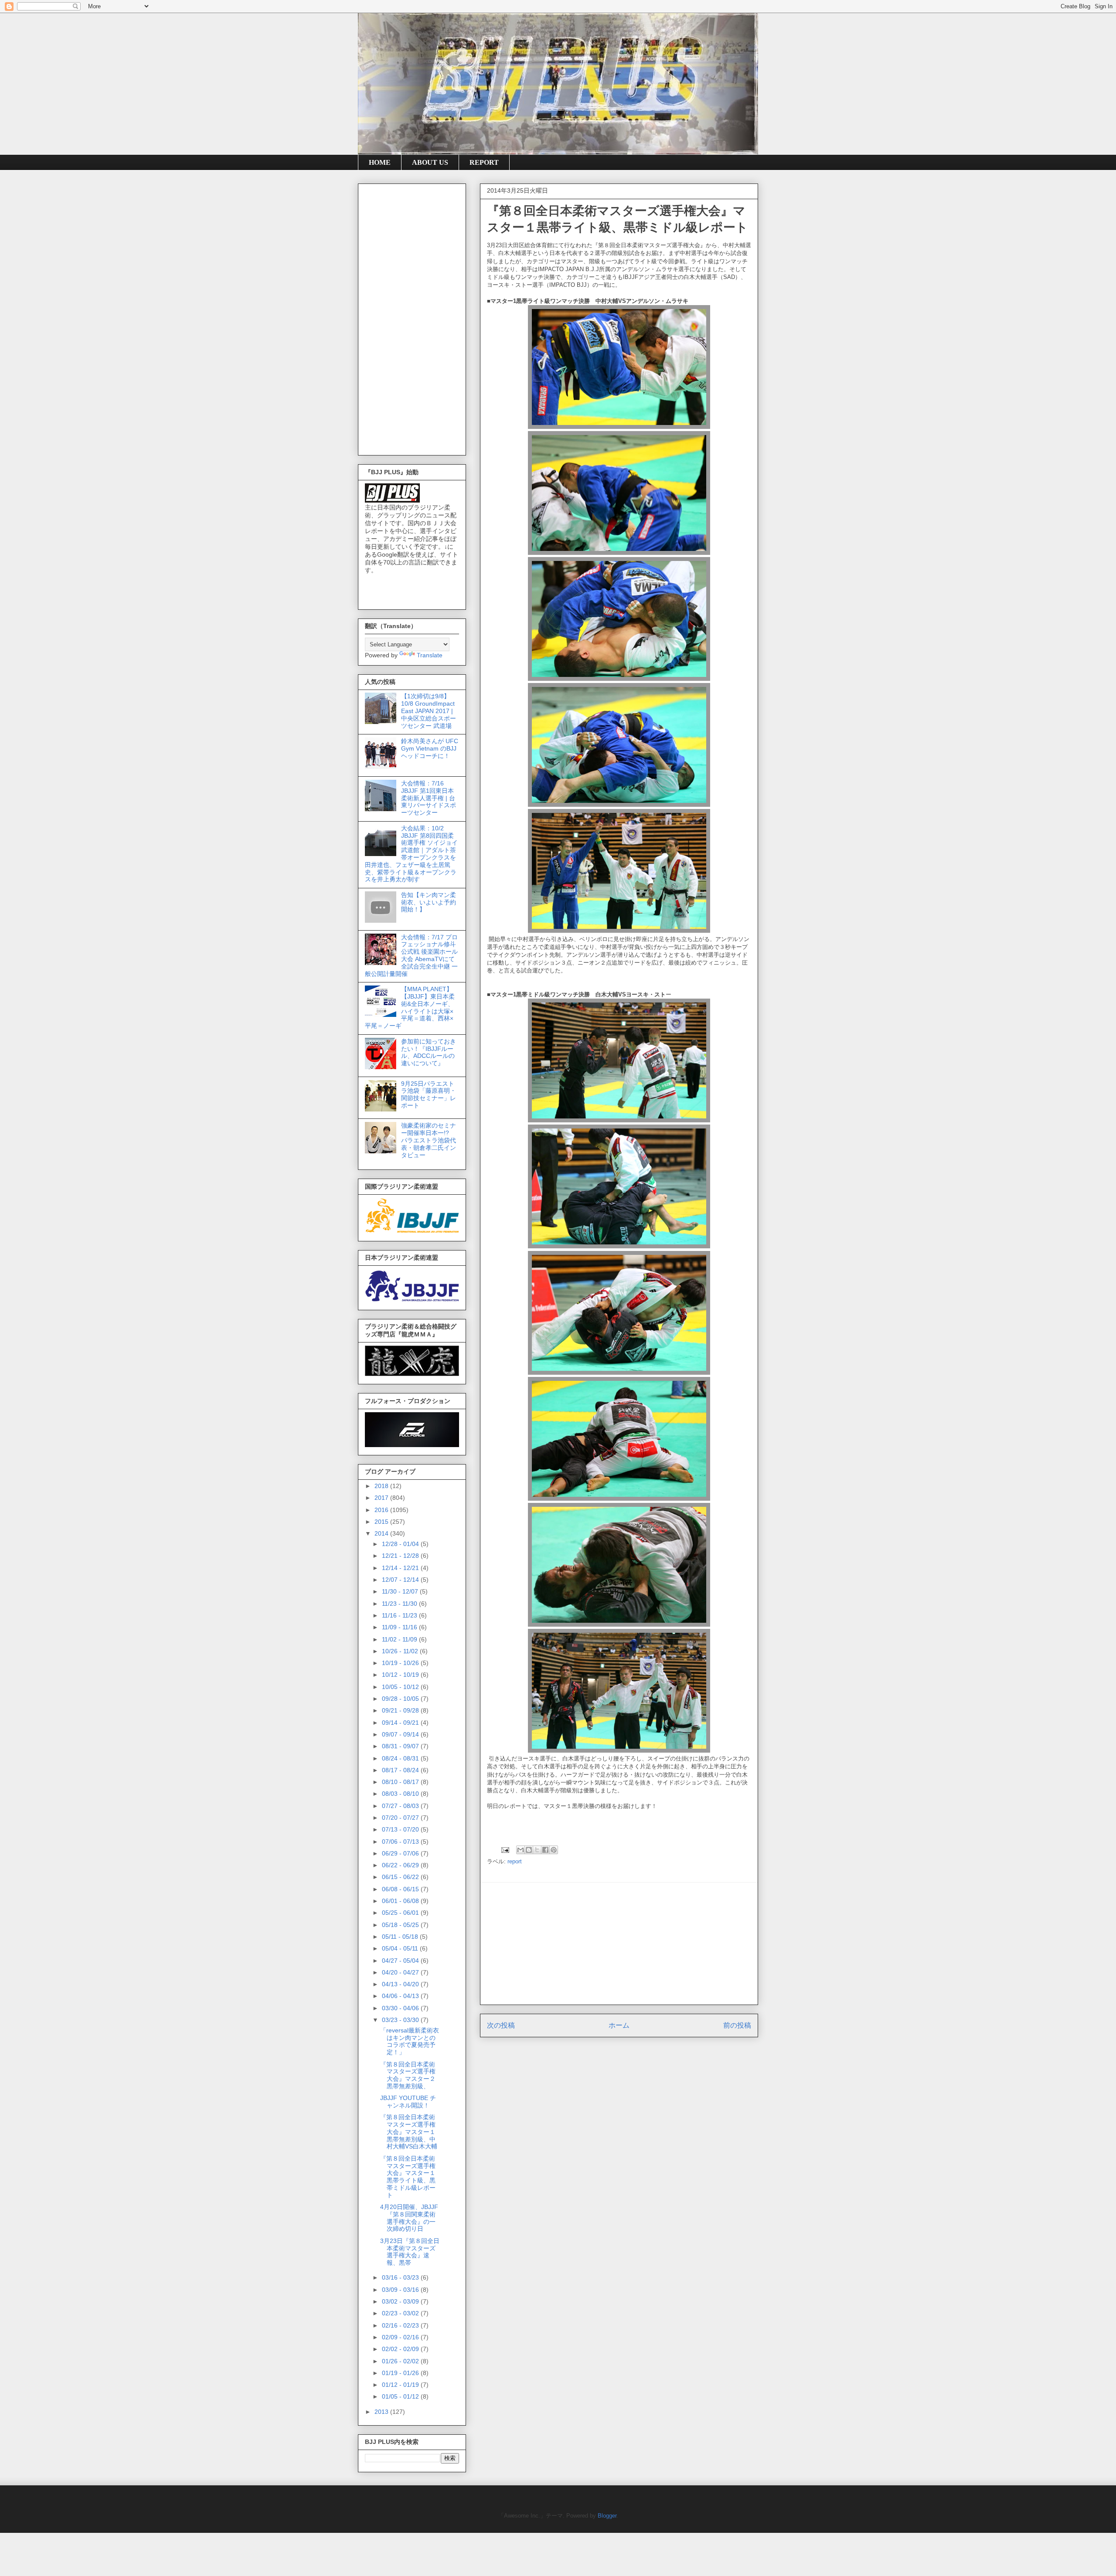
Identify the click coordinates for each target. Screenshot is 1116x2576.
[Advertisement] (619, 1944)
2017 (382, 1498)
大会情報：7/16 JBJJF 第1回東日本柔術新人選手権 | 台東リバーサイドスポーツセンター (429, 798)
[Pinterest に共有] (554, 1850)
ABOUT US (430, 162)
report (515, 1861)
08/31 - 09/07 (401, 1746)
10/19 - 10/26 (401, 1663)
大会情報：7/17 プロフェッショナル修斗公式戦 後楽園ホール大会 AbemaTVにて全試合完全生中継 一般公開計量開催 (411, 955)
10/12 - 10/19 (401, 1675)
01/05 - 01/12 (401, 2396)
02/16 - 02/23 (401, 2325)
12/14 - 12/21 (401, 1568)
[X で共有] (537, 1850)
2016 (382, 1510)
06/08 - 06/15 (401, 1889)
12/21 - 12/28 (401, 1556)
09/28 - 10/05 (401, 1699)
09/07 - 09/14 (401, 1734)
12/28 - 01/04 (401, 1544)
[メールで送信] (521, 1850)
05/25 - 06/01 (401, 1913)
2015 (382, 1522)
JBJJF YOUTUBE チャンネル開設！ (408, 2102)
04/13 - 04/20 (401, 1984)
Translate (430, 655)
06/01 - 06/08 (401, 1901)
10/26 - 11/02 (401, 1651)
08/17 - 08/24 (401, 1770)
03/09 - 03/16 (401, 2290)
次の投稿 (501, 2025)
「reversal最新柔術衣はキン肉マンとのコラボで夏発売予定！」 (410, 2041)
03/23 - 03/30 (401, 2020)
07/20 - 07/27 (401, 1818)
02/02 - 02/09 (401, 2349)
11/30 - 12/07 (401, 1591)
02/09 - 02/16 (401, 2337)
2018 (382, 1486)
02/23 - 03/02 (401, 2313)
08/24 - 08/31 (401, 1758)
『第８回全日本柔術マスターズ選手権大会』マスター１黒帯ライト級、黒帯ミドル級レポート (408, 2177)
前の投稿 (737, 2025)
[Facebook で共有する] (545, 1850)
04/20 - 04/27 (401, 1972)
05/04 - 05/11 (401, 1948)
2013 (382, 2412)
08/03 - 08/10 (401, 1794)
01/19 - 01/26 (401, 2373)
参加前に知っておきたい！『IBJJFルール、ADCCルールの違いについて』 (429, 1052)
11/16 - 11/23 (400, 1615)
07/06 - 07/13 (401, 1842)
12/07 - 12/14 (401, 1580)
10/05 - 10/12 (401, 1687)
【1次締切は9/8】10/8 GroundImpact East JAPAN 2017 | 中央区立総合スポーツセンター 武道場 (429, 711)
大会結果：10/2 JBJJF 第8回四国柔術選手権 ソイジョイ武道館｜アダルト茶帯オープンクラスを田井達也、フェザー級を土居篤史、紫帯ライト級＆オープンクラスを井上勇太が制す (411, 854)
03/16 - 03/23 (401, 2277)
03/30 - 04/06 (401, 2008)
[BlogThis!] (529, 1850)
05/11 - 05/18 (401, 1937)
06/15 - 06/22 (401, 1877)
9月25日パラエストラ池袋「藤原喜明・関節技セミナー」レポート (429, 1094)
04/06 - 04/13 (401, 1996)
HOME (380, 162)
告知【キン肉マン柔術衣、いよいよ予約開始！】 (429, 902)
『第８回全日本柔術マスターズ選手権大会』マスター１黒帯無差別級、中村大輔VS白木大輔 (409, 2132)
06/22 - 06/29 (401, 1865)
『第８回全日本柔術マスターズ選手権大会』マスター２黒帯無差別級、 (408, 2075)
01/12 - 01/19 (401, 2385)
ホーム (619, 2025)
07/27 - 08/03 (401, 1806)
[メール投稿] (505, 1850)
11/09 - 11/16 (400, 1627)
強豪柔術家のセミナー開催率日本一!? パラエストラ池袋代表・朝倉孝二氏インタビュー (429, 1140)
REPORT (484, 162)
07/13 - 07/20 (401, 1829)
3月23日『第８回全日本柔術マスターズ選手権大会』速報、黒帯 (410, 2252)
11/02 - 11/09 (400, 1639)
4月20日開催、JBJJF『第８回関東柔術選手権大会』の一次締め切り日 (409, 2218)
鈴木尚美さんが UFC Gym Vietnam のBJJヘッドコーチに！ (430, 748)
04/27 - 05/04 (401, 1961)
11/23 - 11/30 (400, 1604)
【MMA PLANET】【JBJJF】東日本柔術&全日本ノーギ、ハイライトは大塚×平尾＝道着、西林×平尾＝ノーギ (410, 1007)
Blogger (607, 2516)
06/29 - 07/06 (401, 1853)
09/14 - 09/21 (401, 1723)
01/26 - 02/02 (401, 2361)
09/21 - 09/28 (401, 1710)
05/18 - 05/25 (401, 1925)
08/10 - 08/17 (401, 1782)
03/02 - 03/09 (401, 2301)
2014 (382, 1533)
